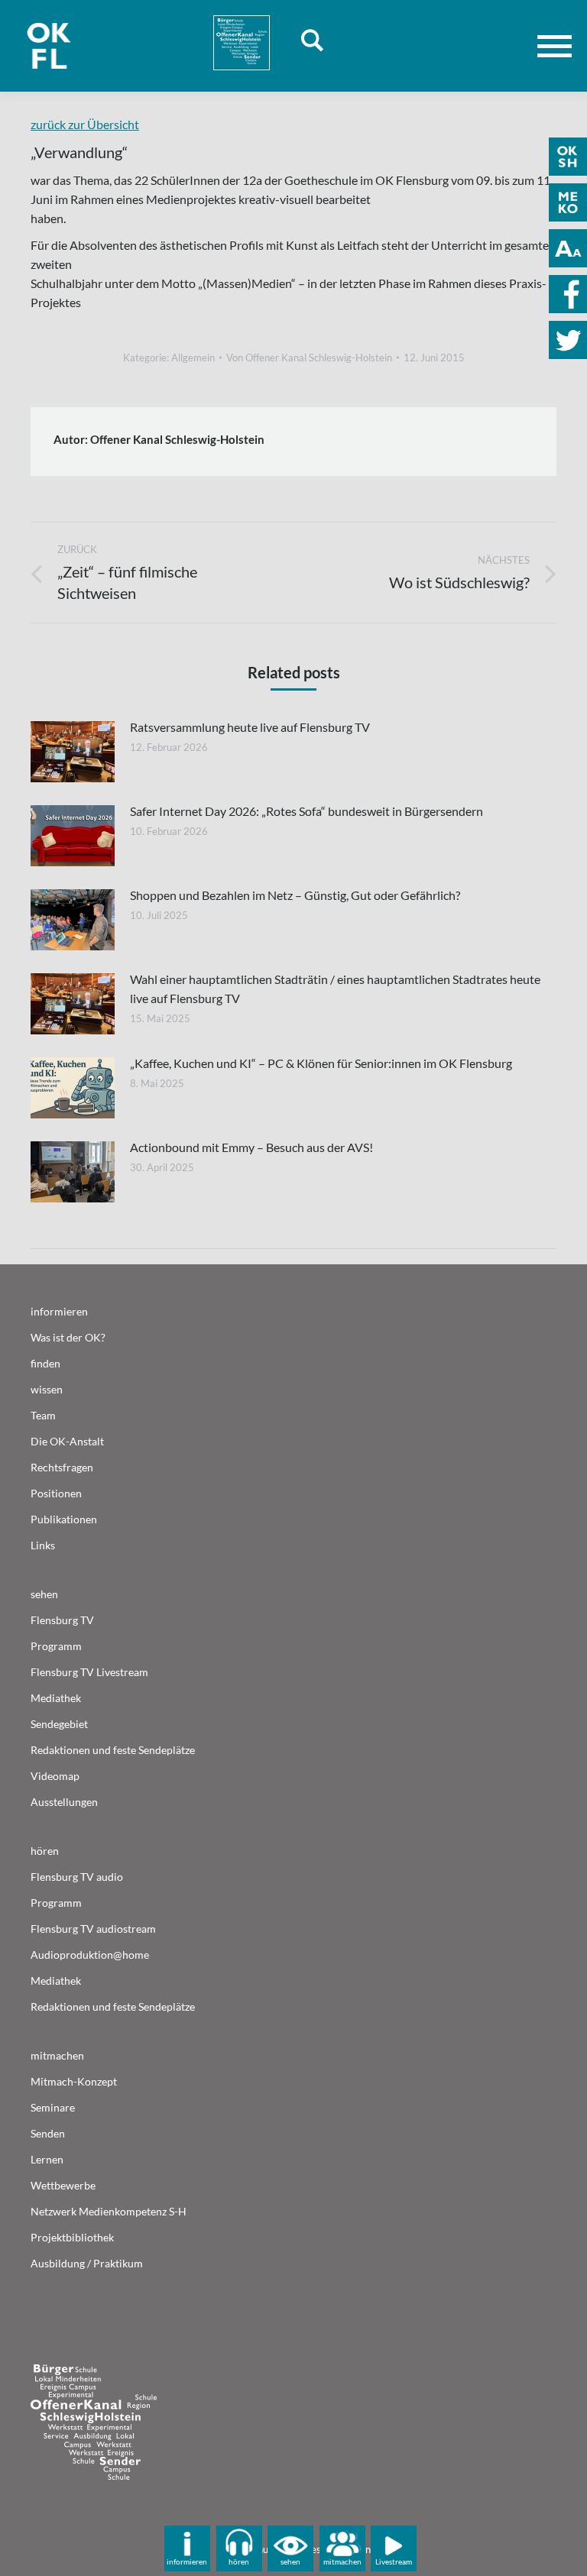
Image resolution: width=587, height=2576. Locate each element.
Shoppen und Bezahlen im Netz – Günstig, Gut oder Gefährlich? (295, 895)
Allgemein (193, 358)
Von (309, 358)
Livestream (394, 2561)
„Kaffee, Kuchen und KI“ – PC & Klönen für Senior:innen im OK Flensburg (321, 1063)
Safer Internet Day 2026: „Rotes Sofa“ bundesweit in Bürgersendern (306, 811)
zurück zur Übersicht (85, 124)
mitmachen (342, 2561)
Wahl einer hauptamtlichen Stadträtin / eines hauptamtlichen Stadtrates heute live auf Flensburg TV (335, 989)
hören (239, 2561)
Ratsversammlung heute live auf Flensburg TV (250, 727)
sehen (290, 2561)
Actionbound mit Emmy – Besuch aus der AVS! (251, 1147)
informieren (187, 2561)
